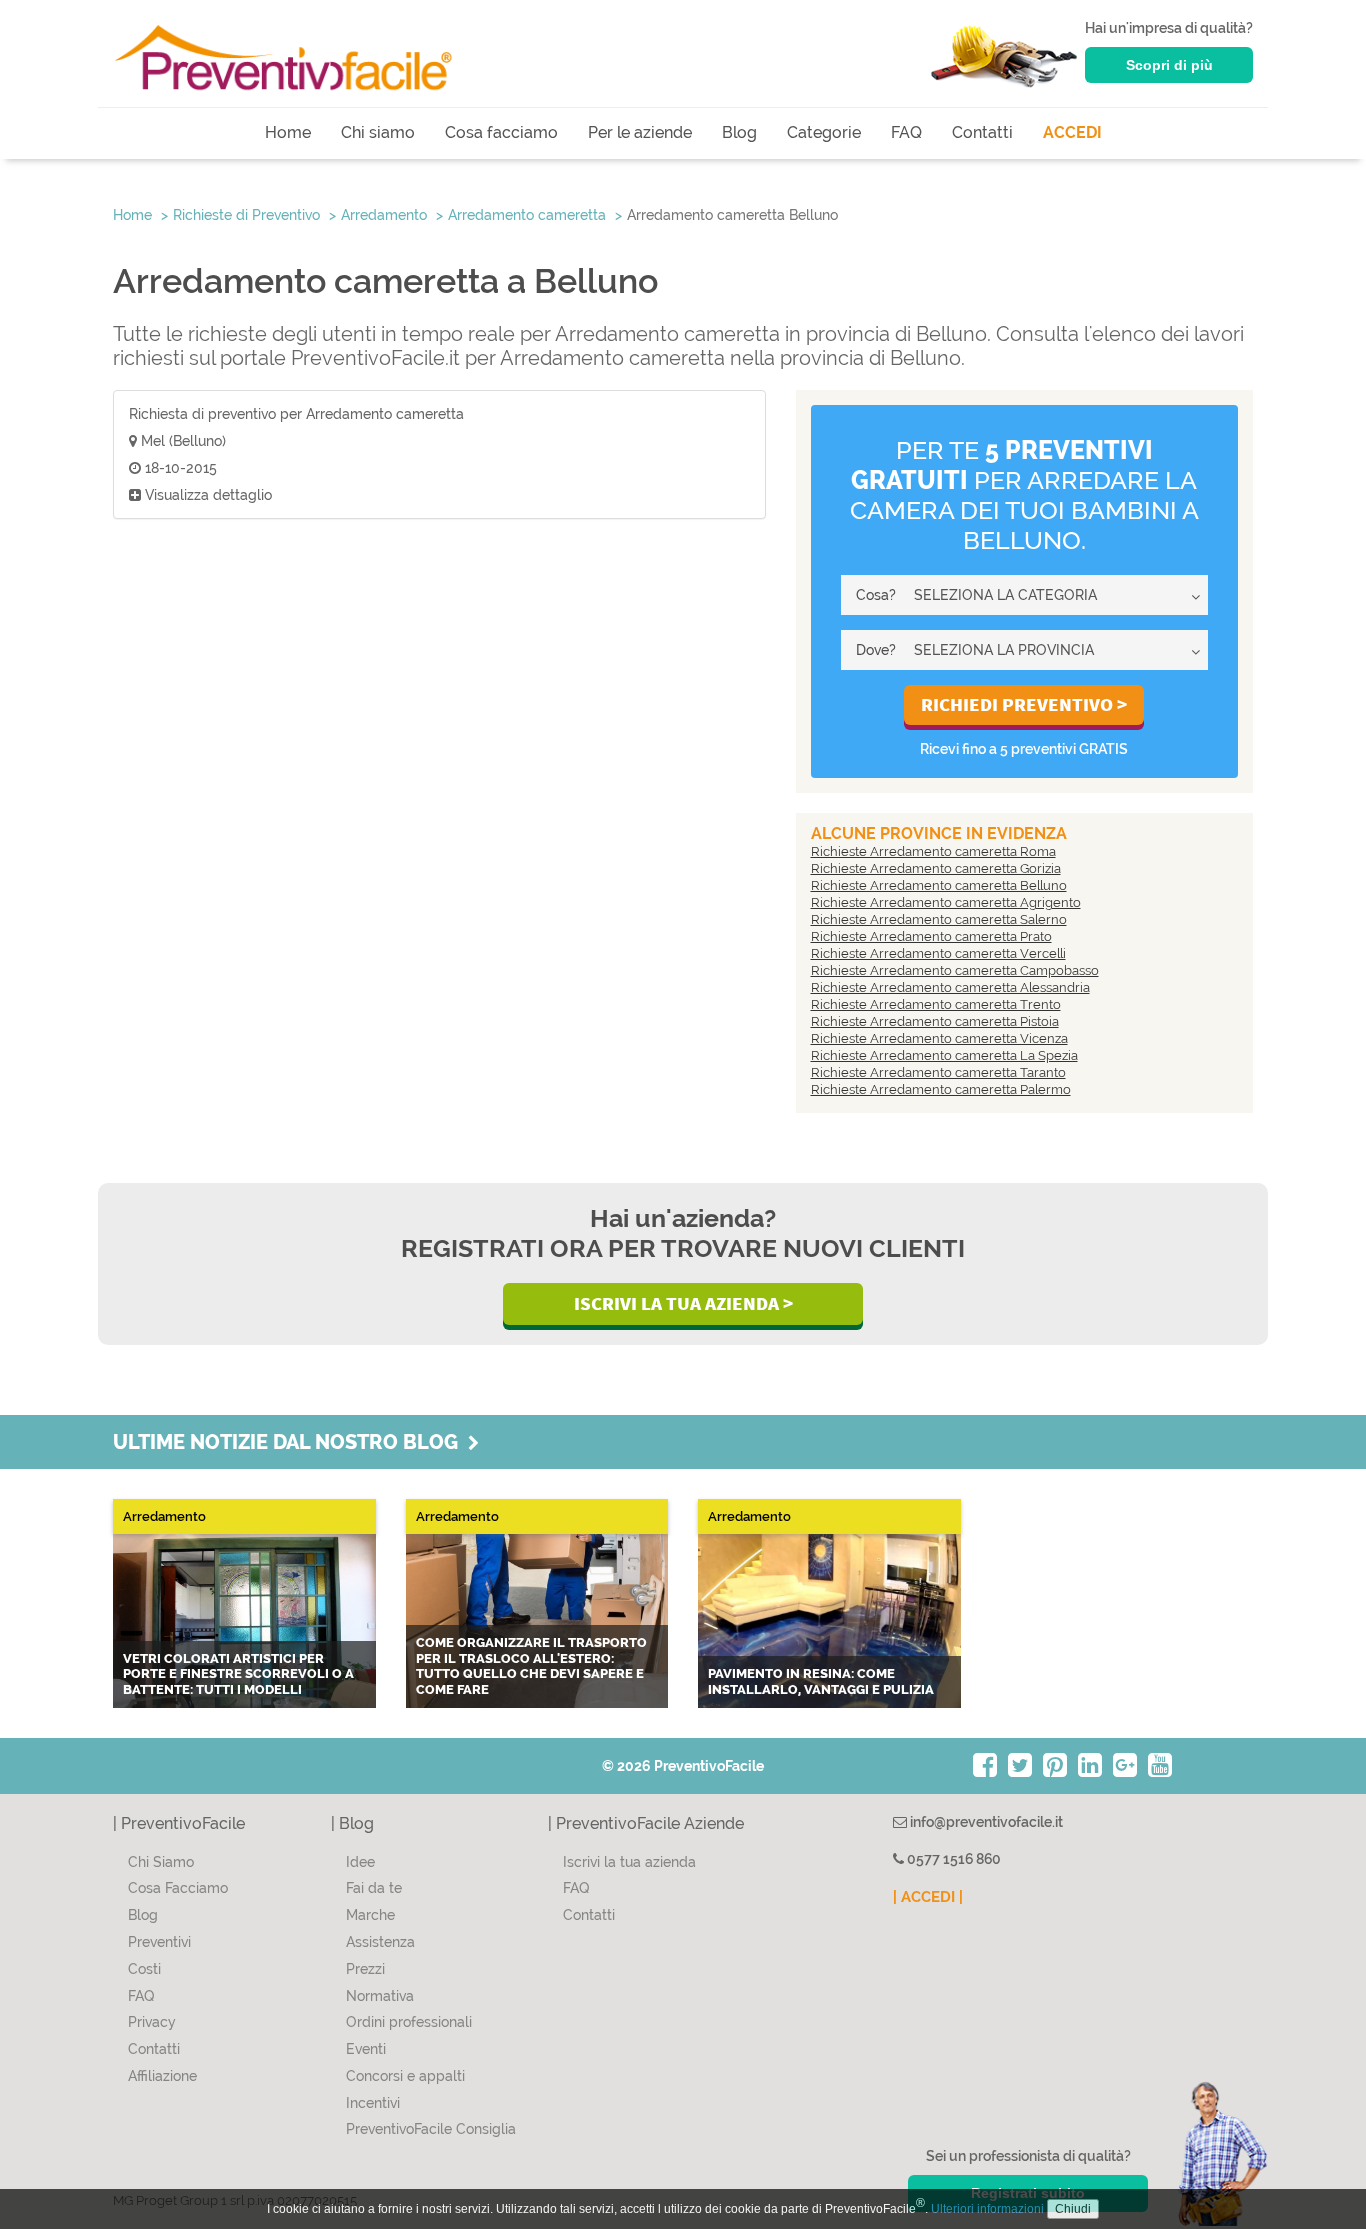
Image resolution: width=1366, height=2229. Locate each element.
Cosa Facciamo (178, 1888)
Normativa (380, 1996)
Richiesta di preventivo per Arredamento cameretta (296, 414)
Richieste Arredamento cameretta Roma (933, 851)
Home (288, 132)
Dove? (876, 650)
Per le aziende (640, 132)
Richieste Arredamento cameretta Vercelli (938, 953)
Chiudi (1073, 2209)
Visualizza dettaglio (206, 495)
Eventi (366, 2049)
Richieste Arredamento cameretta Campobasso (955, 970)
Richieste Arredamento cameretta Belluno (939, 885)
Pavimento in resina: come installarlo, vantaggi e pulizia (821, 1681)
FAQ (906, 132)
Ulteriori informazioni (987, 2209)
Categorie (824, 132)
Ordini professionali (409, 2022)
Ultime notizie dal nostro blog (290, 1442)
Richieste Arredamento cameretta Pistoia (935, 1021)
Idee (360, 1862)
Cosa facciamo (501, 132)
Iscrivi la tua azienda (629, 1862)
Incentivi (373, 2103)
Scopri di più (1169, 65)
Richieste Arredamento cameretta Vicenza (939, 1038)
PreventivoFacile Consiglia (431, 2129)
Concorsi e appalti (405, 2076)
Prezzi (365, 1969)
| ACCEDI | (928, 1897)
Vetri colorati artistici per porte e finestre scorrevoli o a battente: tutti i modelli (238, 1674)
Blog (739, 132)
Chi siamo (378, 132)
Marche (370, 1915)
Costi (144, 1969)
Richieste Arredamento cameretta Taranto (938, 1072)
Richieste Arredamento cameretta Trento (936, 1004)
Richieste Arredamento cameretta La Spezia (944, 1055)
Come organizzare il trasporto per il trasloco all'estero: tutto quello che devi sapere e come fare (531, 1666)
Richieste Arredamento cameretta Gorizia (936, 868)
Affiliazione (162, 2076)
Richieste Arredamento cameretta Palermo (941, 1089)
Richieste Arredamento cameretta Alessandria (950, 987)
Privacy (152, 2022)
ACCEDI (1072, 132)
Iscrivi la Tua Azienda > (683, 1303)
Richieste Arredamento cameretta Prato (931, 936)
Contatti (982, 132)
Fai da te (374, 1888)
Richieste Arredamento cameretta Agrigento (946, 902)
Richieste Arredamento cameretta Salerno (939, 919)
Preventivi (159, 1942)
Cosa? (876, 595)
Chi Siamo (161, 1862)
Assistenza (380, 1942)
